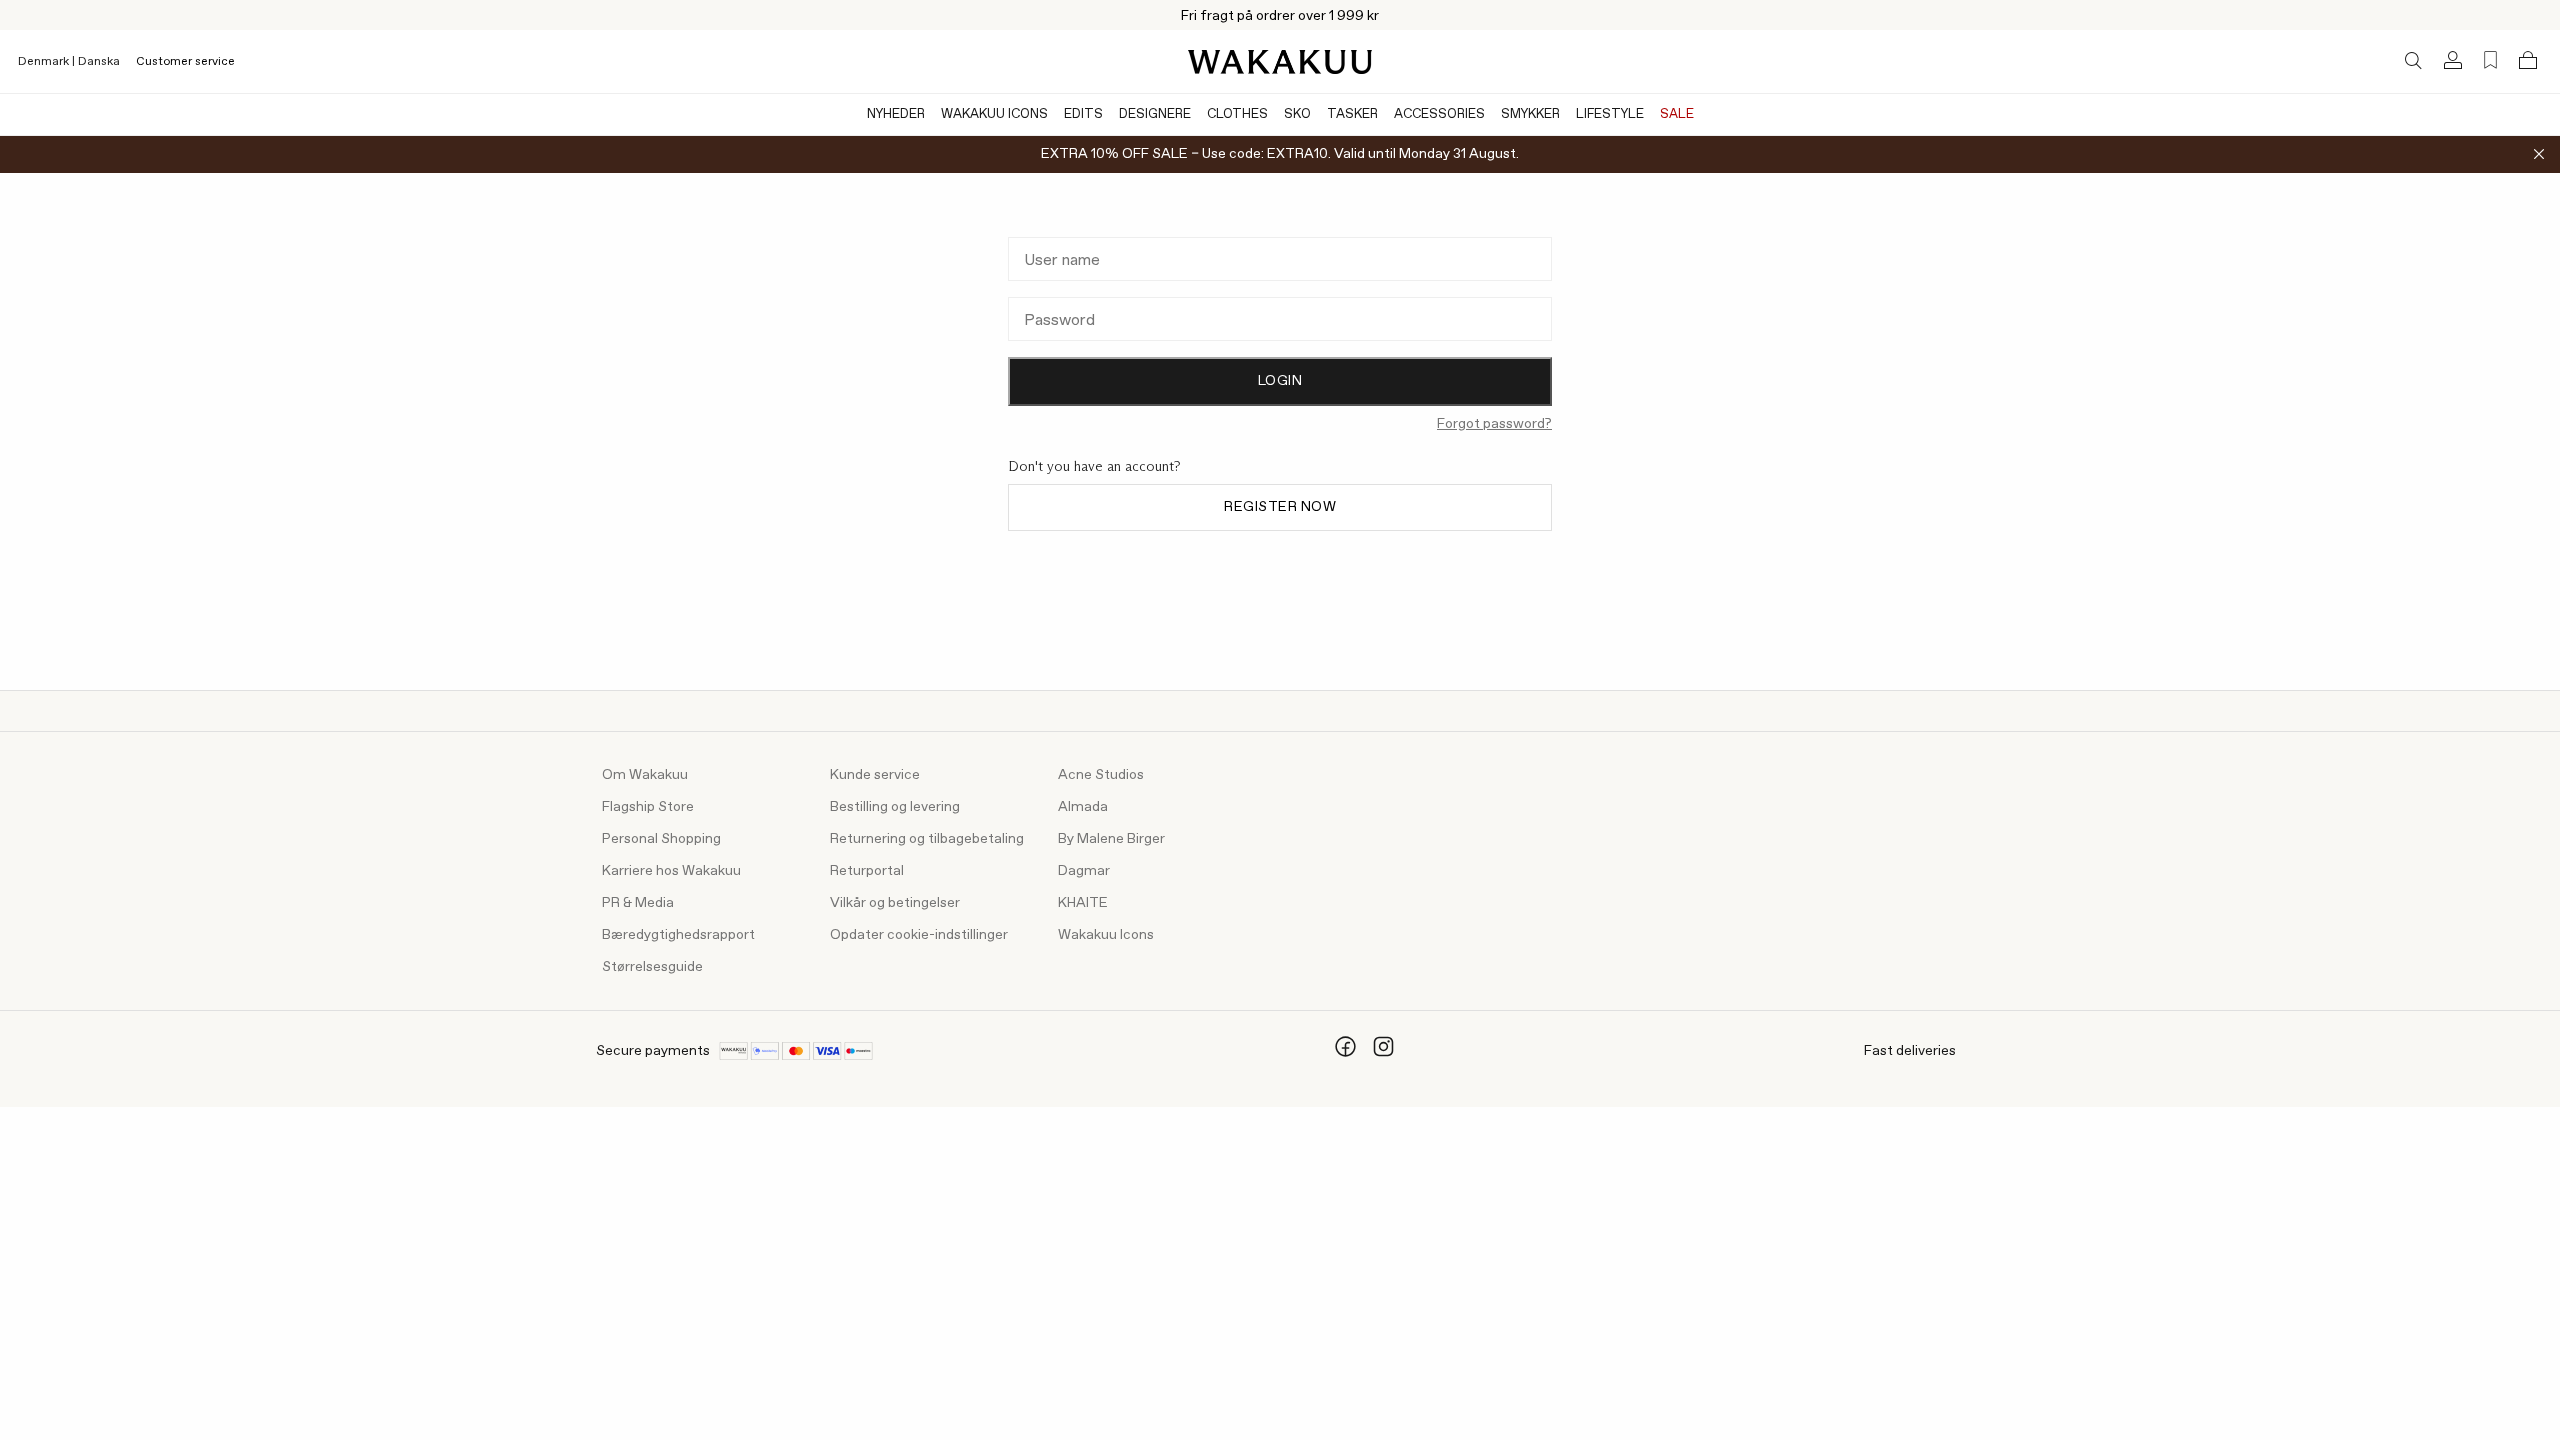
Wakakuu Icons (994, 114)
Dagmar (1084, 871)
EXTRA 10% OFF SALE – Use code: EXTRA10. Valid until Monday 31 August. (1280, 154)
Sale (1677, 114)
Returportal (867, 871)
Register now (1280, 507)
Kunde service (875, 775)
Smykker (1530, 114)
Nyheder (896, 114)
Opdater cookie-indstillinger (919, 935)
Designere (1155, 114)
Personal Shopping (661, 839)
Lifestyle (1610, 114)
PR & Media (638, 903)
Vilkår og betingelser (895, 903)
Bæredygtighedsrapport (678, 935)
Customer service (185, 62)
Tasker (1352, 114)
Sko (1297, 114)
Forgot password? (1494, 424)
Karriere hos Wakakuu (671, 871)
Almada (1083, 807)
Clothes (1237, 114)
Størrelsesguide (652, 967)
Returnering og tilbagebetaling (927, 839)
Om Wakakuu (645, 775)
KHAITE (1083, 903)
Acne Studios (1101, 775)
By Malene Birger (1111, 839)
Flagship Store (648, 807)
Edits (1083, 114)
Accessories (1439, 114)
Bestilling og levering (895, 807)
